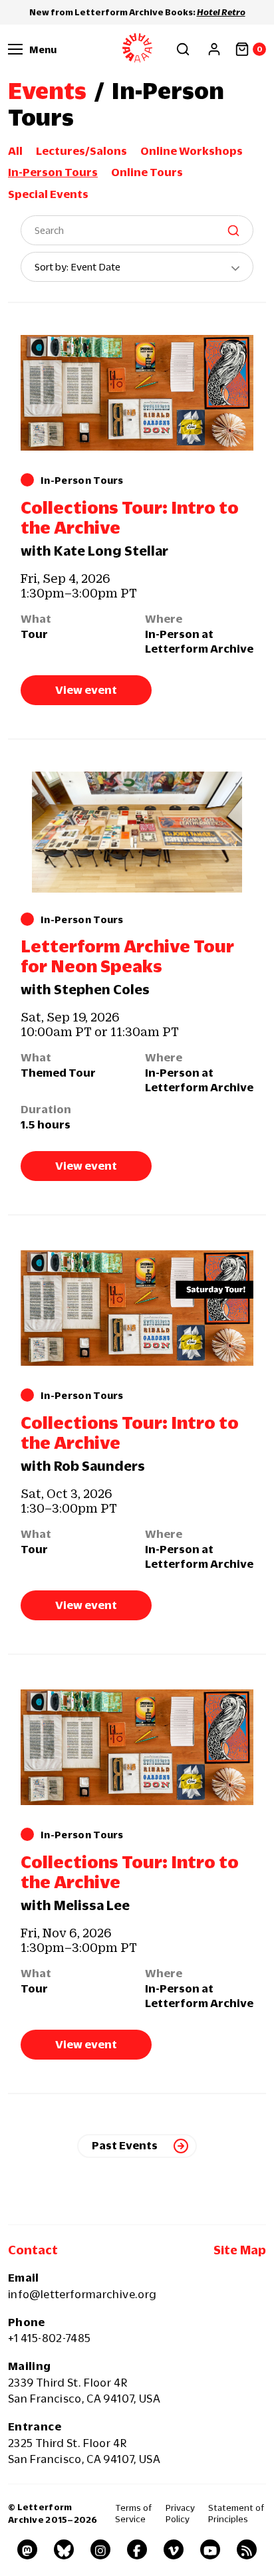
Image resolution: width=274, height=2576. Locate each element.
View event (86, 690)
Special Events (48, 194)
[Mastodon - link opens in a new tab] (27, 2549)
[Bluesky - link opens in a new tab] (64, 2549)
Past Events (125, 2145)
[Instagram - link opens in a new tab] (100, 2549)
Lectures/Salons (81, 151)
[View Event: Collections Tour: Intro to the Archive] (137, 393)
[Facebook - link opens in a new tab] (137, 2549)
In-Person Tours (53, 172)
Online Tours (147, 172)
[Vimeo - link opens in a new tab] (174, 2549)
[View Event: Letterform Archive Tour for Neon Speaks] (137, 832)
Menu (43, 49)
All (15, 151)
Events (47, 90)
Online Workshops (192, 151)
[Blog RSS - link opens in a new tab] (247, 2549)
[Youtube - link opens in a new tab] (210, 2549)
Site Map (240, 2250)
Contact (33, 2250)
